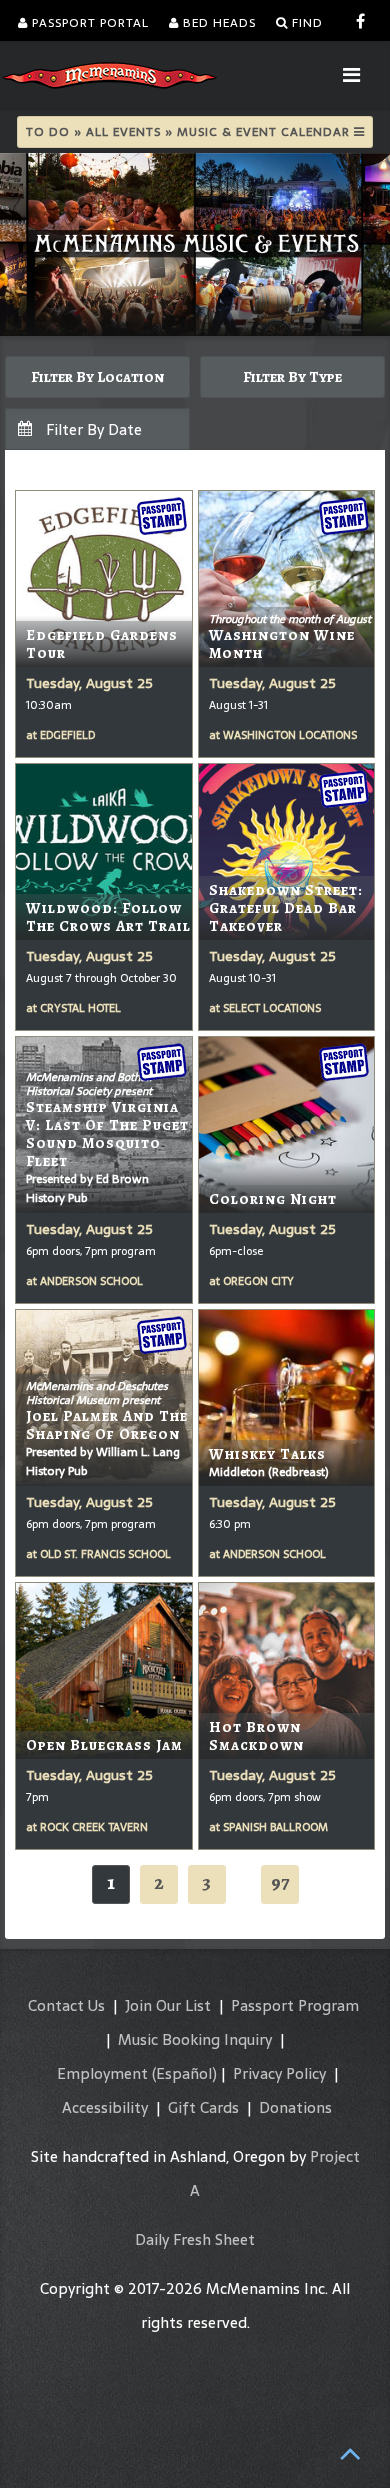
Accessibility (105, 2107)
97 (280, 1882)
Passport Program (295, 2005)
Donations (295, 2107)
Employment (102, 2073)
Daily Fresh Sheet (195, 2239)
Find (305, 23)
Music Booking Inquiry (195, 2039)
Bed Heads (217, 23)
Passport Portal (88, 23)
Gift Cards (203, 2107)
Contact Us (66, 2005)
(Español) (184, 2073)
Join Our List (168, 2005)
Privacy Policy (279, 2073)
